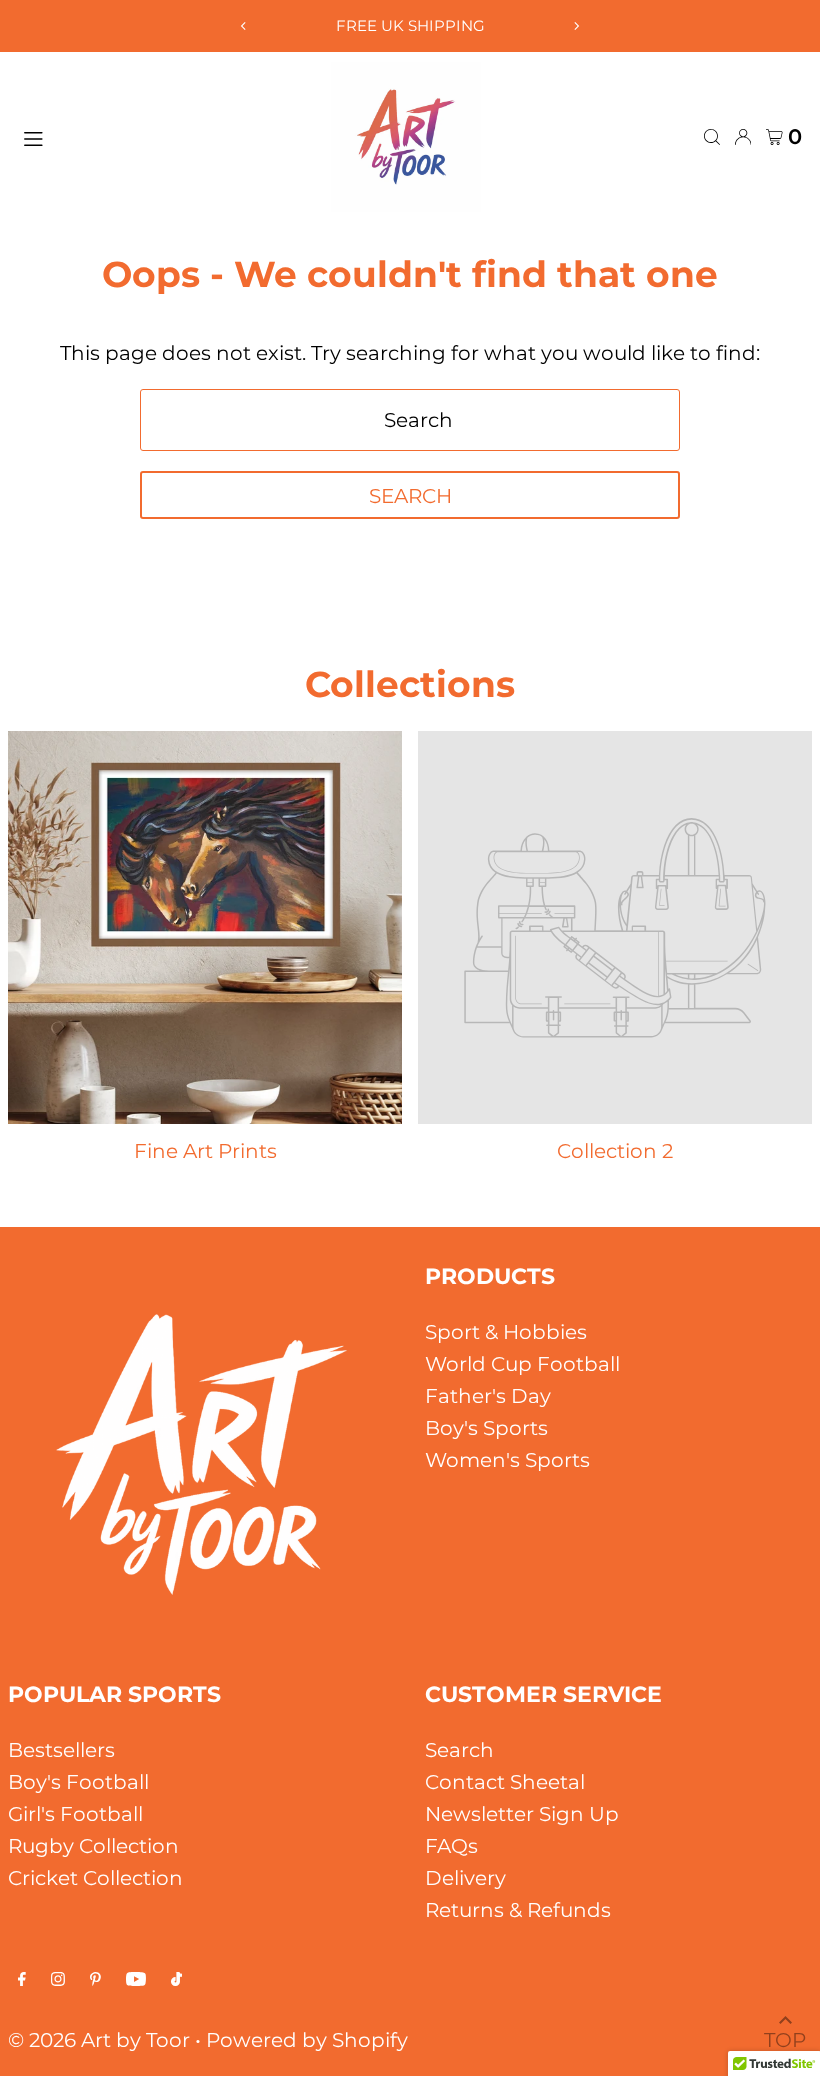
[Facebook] (22, 1979)
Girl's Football (75, 1814)
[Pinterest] (95, 1979)
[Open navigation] (166, 136)
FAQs (451, 1846)
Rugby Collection (93, 1846)
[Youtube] (136, 1979)
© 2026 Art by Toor (99, 2040)
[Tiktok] (176, 1979)
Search (459, 1750)
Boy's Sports (486, 1428)
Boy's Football (78, 1782)
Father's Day (488, 1396)
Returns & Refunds (518, 1910)
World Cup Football (522, 1364)
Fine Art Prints (205, 1151)
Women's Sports (507, 1460)
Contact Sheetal (505, 1782)
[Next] (576, 26)
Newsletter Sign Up (522, 1814)
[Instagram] (58, 1979)
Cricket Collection (95, 1878)
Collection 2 (615, 1151)
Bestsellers (61, 1750)
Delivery (465, 1878)
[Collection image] (615, 928)
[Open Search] (712, 137)
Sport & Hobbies (506, 1332)
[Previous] (244, 26)
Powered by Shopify (307, 2040)
